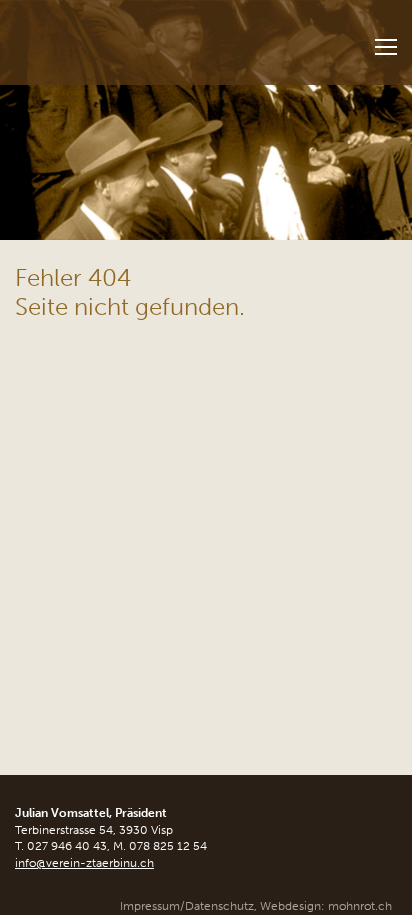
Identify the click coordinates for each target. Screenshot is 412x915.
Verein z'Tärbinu (126, 36)
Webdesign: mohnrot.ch (326, 906)
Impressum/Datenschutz (187, 906)
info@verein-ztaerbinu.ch (84, 863)
